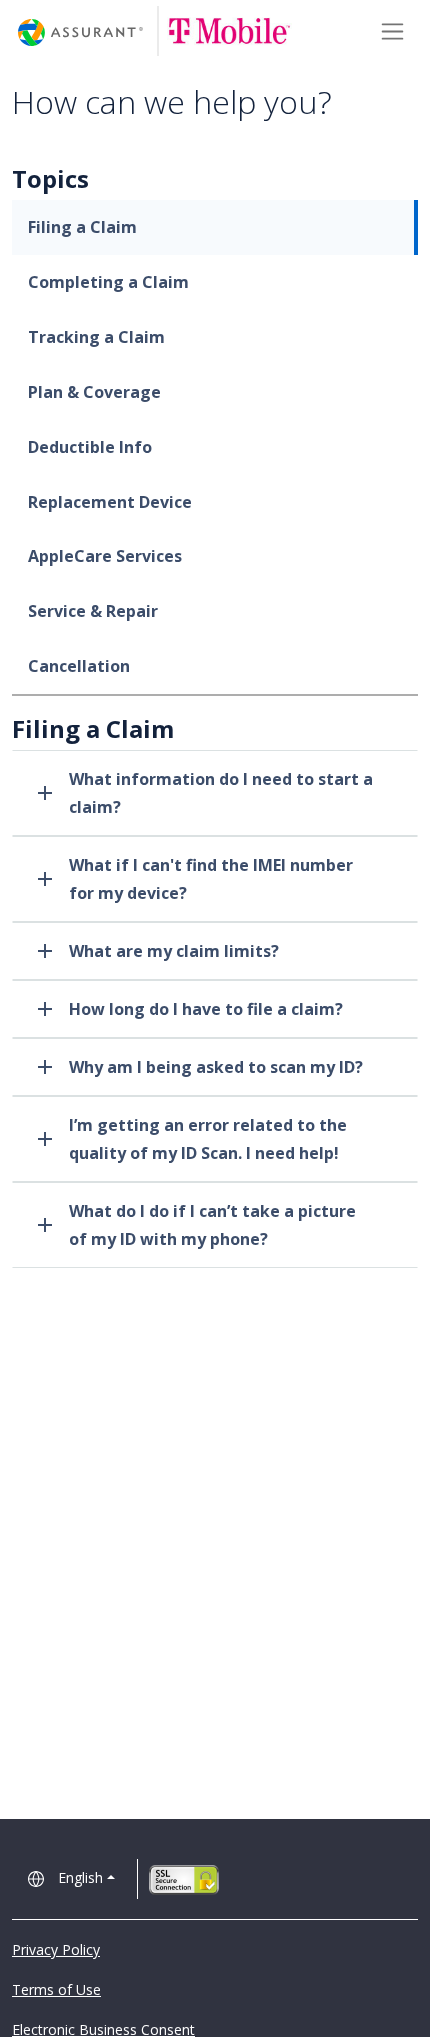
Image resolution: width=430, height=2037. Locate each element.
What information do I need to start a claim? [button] (221, 793)
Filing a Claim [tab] (82, 227)
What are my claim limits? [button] (174, 951)
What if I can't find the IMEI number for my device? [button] (211, 879)
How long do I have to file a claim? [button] (206, 1009)
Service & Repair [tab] (93, 611)
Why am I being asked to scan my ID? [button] (216, 1067)
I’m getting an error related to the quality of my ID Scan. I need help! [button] (208, 1139)
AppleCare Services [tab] (105, 556)
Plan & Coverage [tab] (94, 392)
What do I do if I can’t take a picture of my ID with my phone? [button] (212, 1225)
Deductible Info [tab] (90, 447)
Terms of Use (56, 1989)
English (80, 1877)
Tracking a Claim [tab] (96, 337)
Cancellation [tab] (79, 666)
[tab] (215, 793)
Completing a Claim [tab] (108, 282)
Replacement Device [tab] (110, 502)
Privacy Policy (56, 1949)
